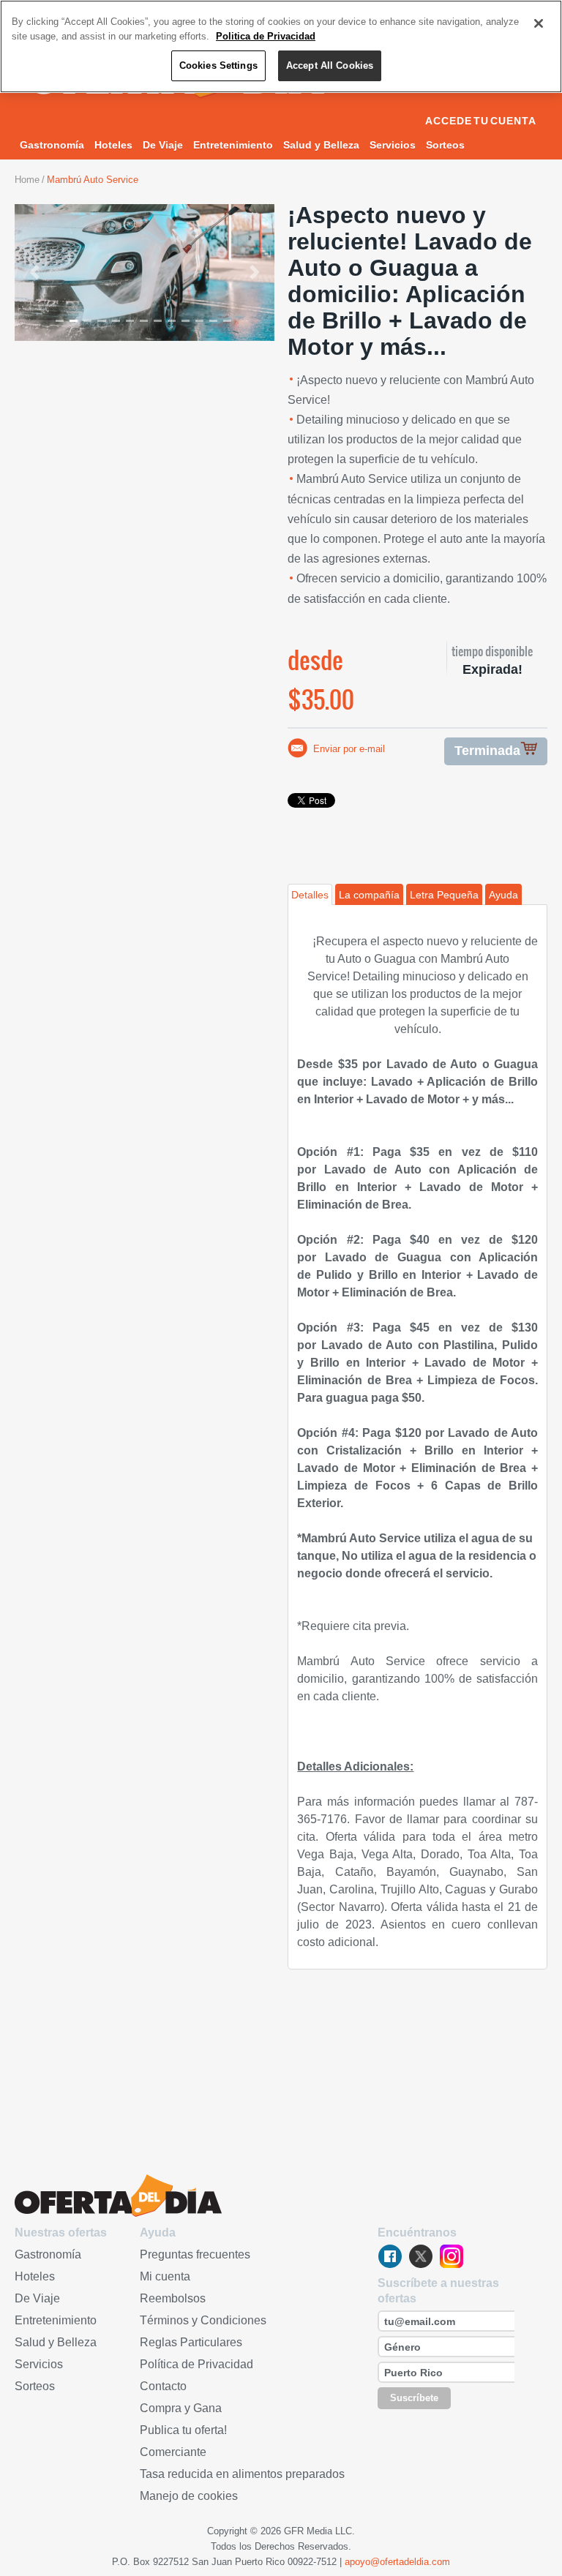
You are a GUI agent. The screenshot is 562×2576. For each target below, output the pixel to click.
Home (27, 180)
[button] (34, 273)
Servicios (393, 145)
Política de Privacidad (196, 2364)
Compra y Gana (181, 2408)
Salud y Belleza (321, 145)
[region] (281, 46)
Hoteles (113, 145)
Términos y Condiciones (203, 2320)
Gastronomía (52, 145)
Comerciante (173, 2452)
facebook (390, 2256)
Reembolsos (173, 2298)
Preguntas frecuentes (195, 2254)
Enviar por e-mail (349, 749)
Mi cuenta (165, 2276)
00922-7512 (312, 2562)
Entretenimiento (233, 145)
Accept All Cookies (330, 65)
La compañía (369, 895)
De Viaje (163, 145)
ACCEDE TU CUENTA (481, 121)
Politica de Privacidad (266, 36)
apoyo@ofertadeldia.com (397, 2562)
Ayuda (503, 895)
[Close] (539, 23)
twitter (421, 2256)
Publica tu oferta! (183, 2430)
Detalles (310, 895)
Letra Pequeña (444, 895)
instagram (452, 2256)
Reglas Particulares (191, 2342)
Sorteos (445, 145)
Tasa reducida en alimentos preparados (242, 2474)
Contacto (163, 2386)
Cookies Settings (218, 65)
